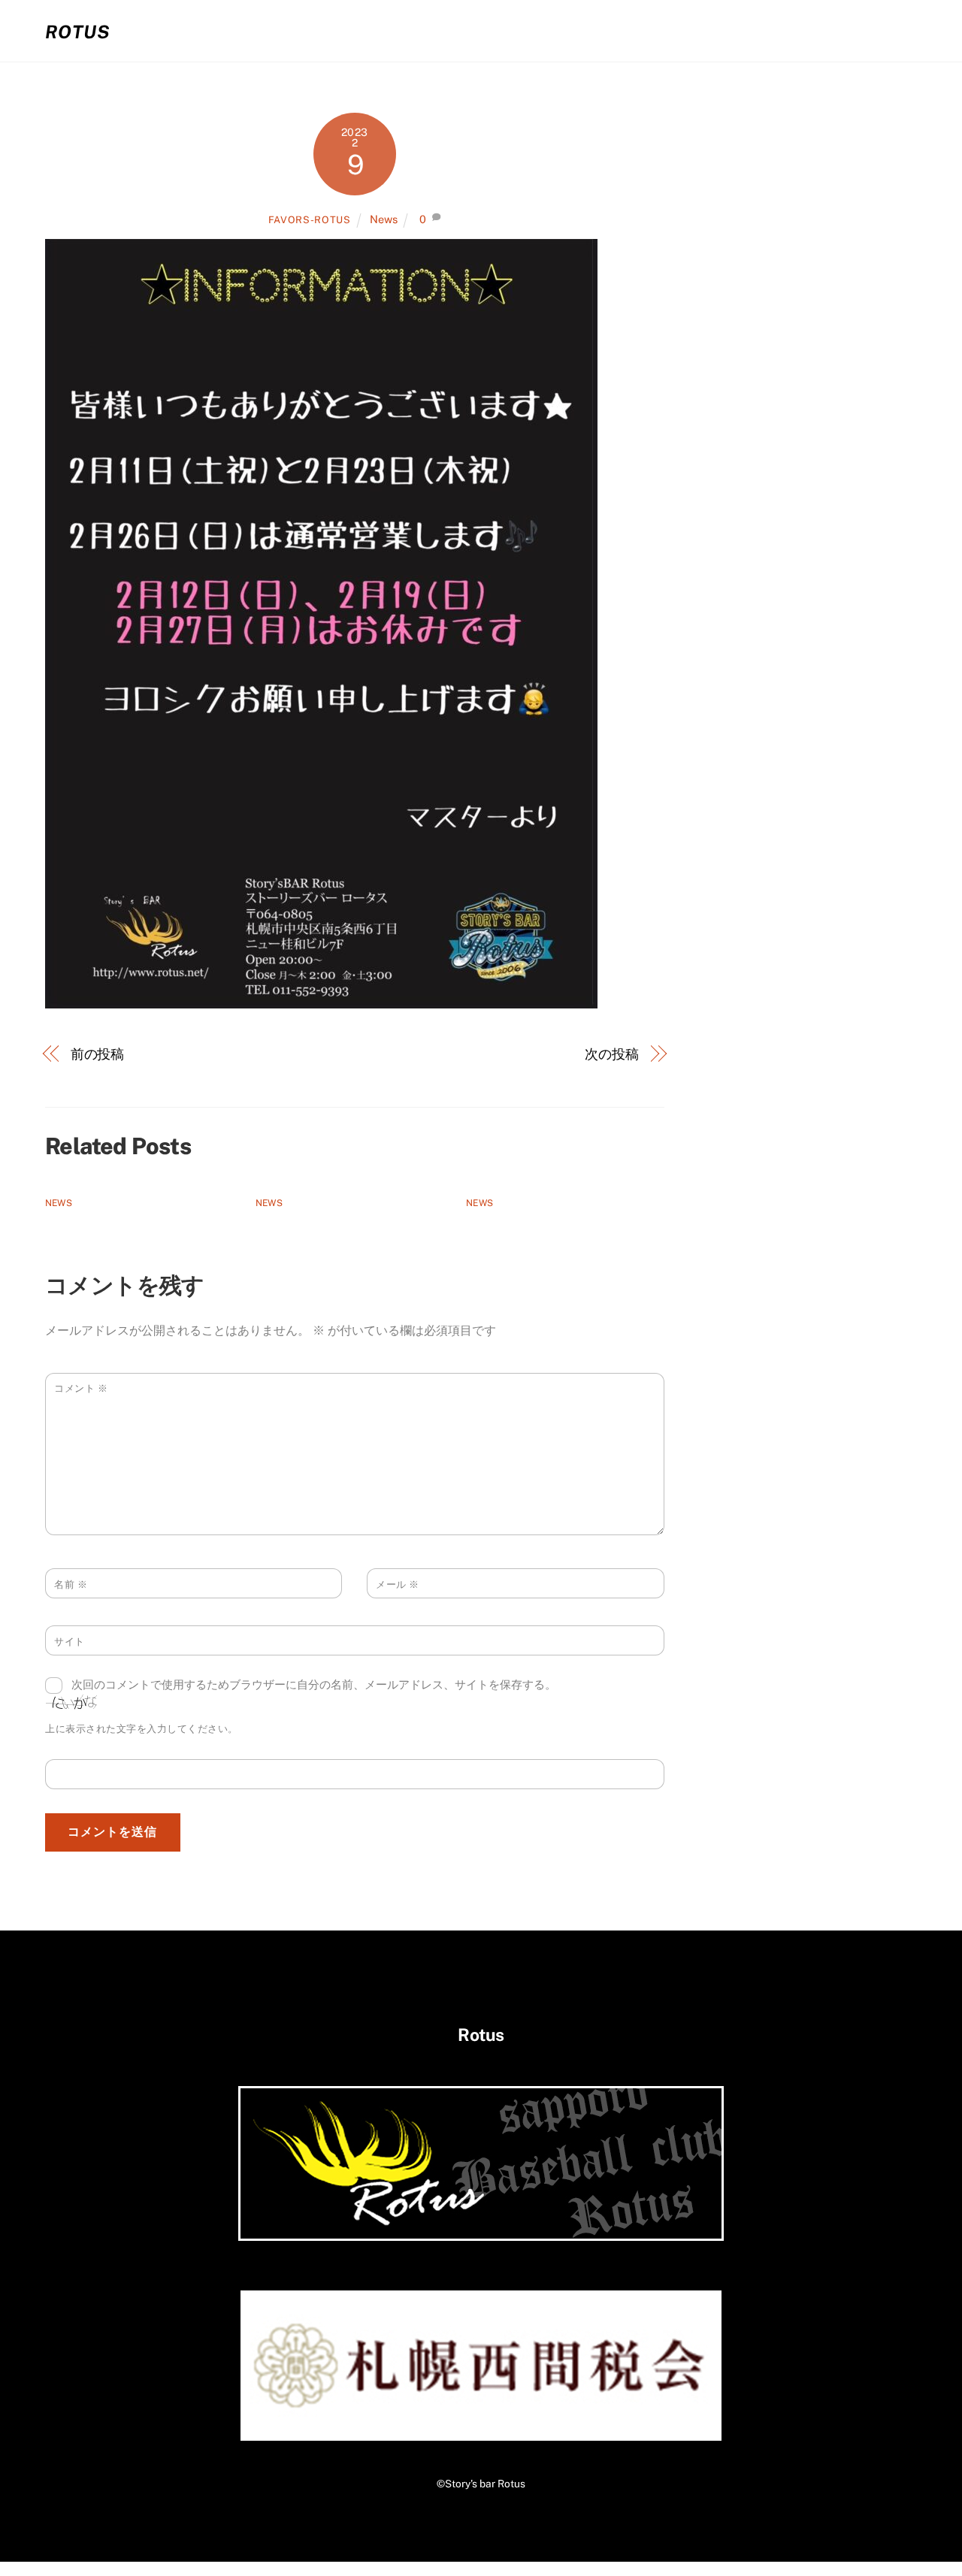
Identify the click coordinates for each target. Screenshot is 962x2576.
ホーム (416, 30)
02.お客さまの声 (678, 30)
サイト (70, 1642)
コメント (81, 1388)
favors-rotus (310, 220)
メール (398, 1584)
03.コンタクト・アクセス (830, 30)
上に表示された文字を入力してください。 (142, 1729)
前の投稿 (98, 1054)
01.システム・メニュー (533, 30)
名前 (71, 1584)
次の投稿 (612, 1054)
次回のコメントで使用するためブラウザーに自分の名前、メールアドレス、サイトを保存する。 (314, 1684)
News (384, 219)
